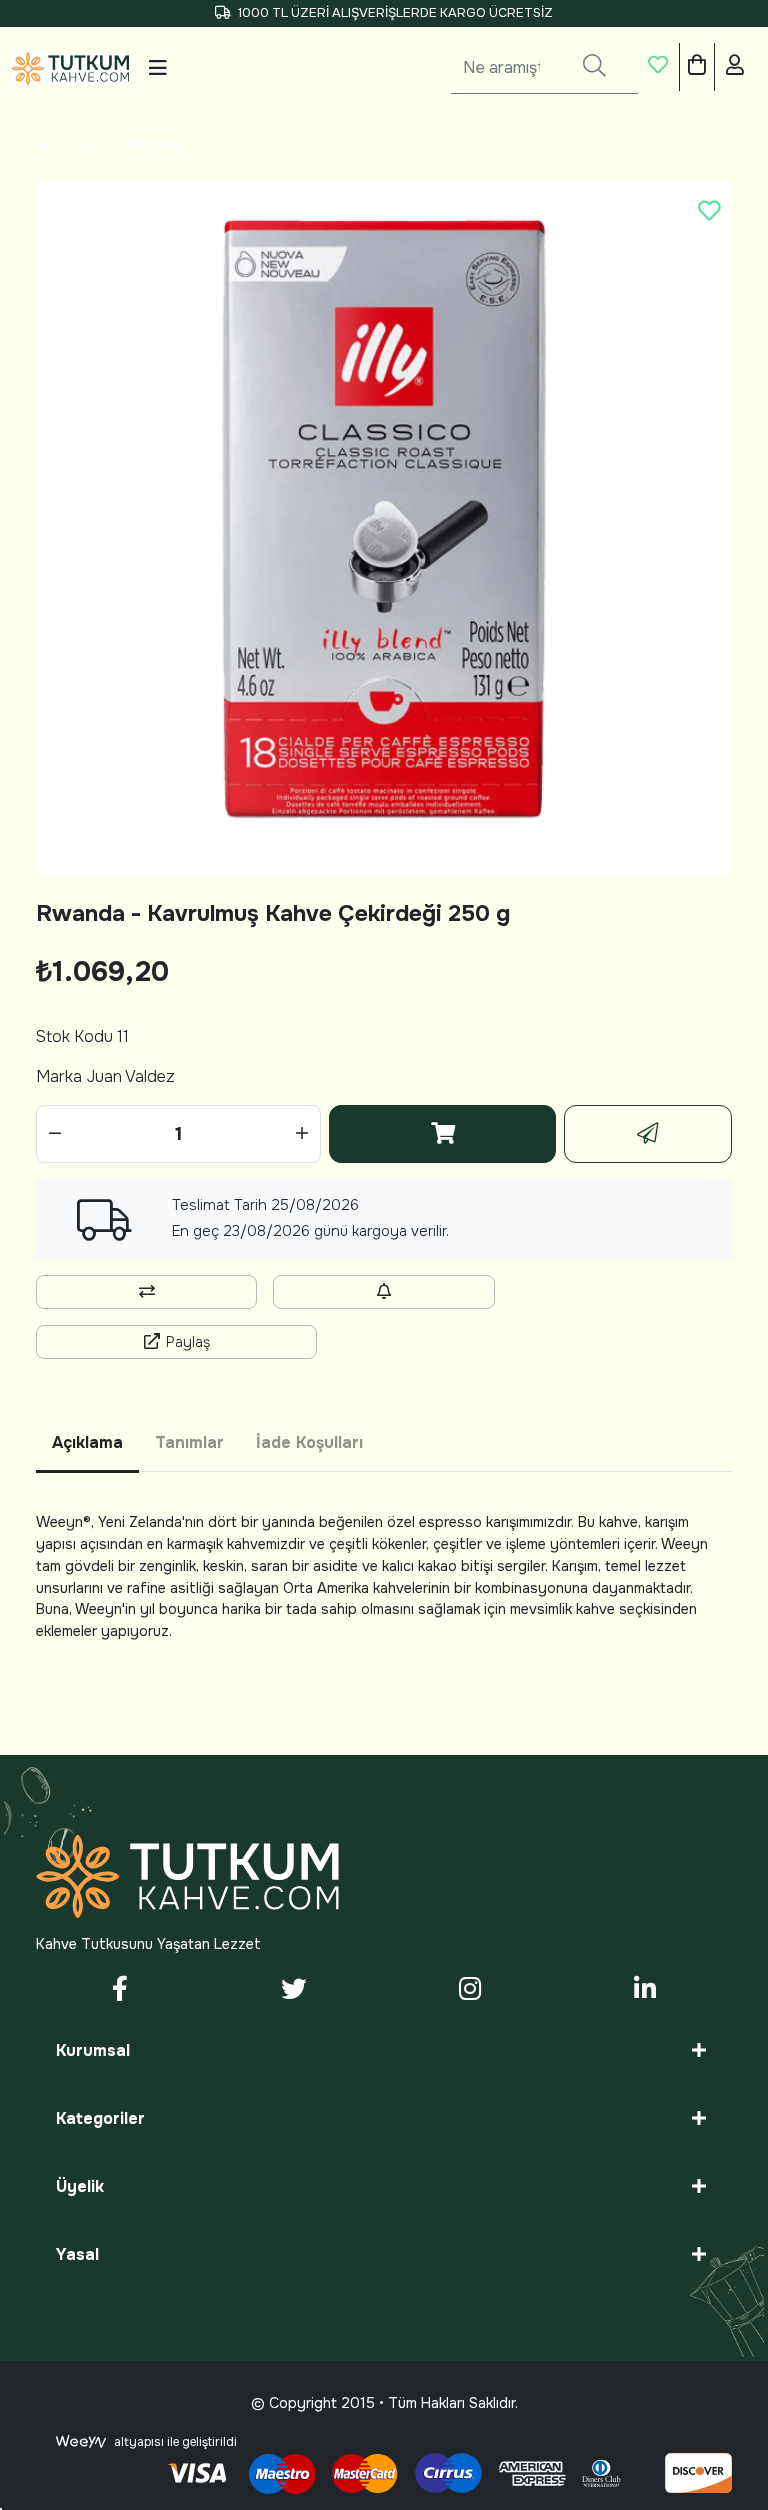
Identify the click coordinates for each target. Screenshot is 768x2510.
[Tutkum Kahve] (70, 68)
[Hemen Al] (648, 1134)
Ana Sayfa (70, 144)
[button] (658, 68)
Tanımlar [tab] (189, 1442)
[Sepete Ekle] (442, 1134)
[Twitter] (294, 1990)
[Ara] (594, 68)
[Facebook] (120, 1990)
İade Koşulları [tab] (309, 1442)
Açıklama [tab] (87, 1442)
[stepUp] (302, 1134)
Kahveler (154, 144)
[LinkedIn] (644, 1990)
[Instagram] (470, 1990)
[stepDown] (55, 1134)
